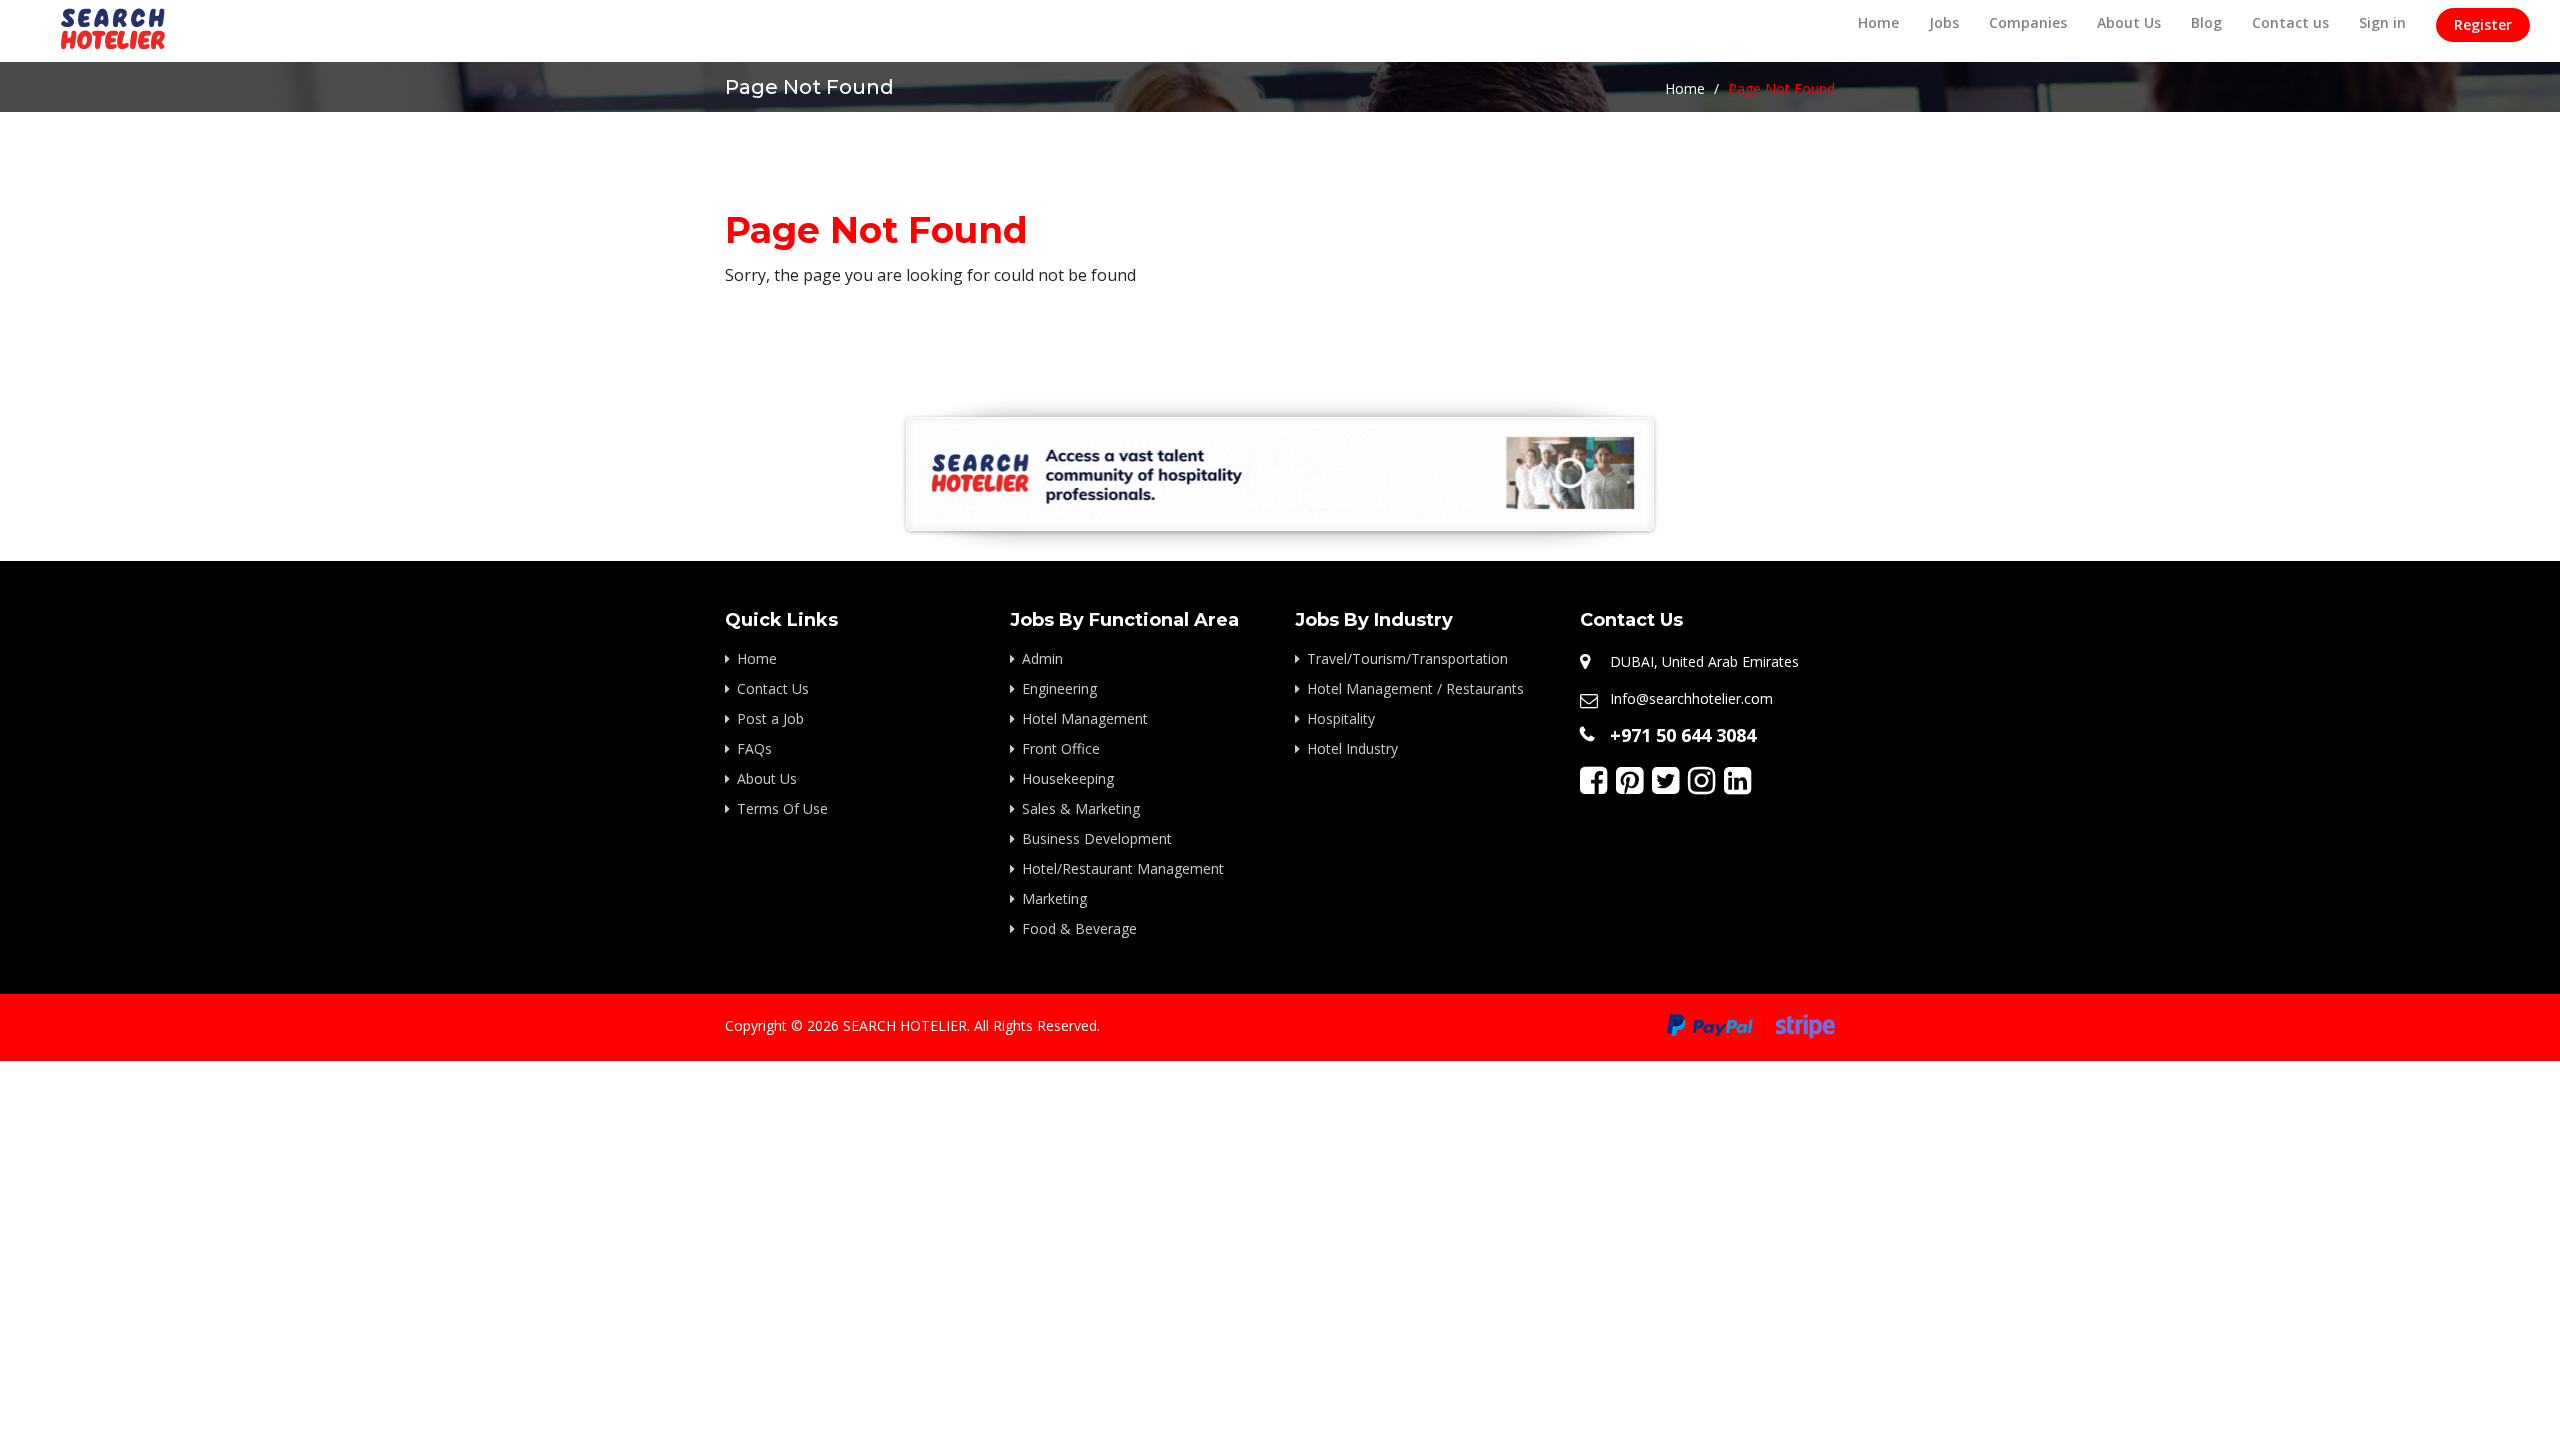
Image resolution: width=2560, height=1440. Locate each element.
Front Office (1061, 748)
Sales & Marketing (1081, 808)
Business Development (1097, 838)
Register (2483, 24)
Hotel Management (1085, 718)
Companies (2028, 22)
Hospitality (1341, 718)
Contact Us (773, 688)
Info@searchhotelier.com (1691, 698)
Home (1878, 22)
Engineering (1059, 688)
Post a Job (770, 718)
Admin (1042, 658)
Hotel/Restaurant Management (1123, 868)
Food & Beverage (1079, 928)
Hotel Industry (1352, 748)
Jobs (1944, 22)
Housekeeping (1068, 778)
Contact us (2290, 22)
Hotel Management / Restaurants (1415, 688)
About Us (2129, 22)
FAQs (754, 748)
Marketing (1054, 898)
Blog (2206, 22)
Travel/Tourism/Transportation (1407, 658)
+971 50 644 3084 (1683, 735)
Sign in (2382, 22)
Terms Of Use (782, 808)
